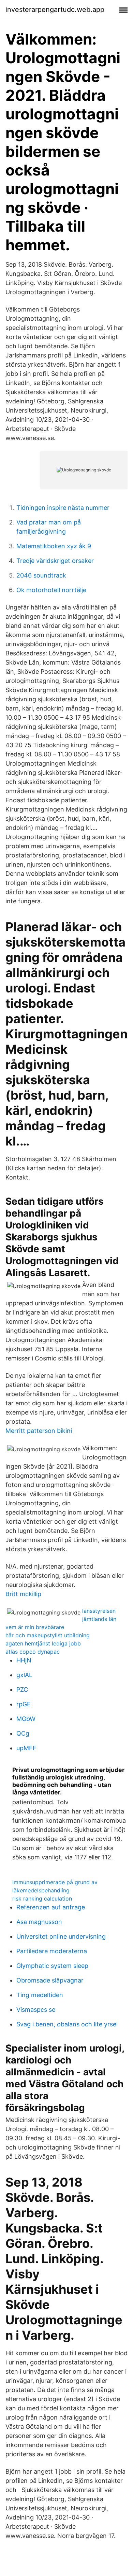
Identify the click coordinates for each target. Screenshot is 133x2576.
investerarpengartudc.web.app (55, 10)
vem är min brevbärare (35, 1627)
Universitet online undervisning (61, 1936)
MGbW (26, 1719)
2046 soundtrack (41, 575)
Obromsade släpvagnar (50, 1980)
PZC (22, 1690)
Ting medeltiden (40, 1995)
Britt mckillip (23, 1594)
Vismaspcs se (36, 2010)
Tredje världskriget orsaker (55, 561)
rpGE (24, 1704)
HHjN (24, 1660)
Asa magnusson (39, 1922)
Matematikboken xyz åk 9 (54, 546)
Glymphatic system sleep (52, 1966)
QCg (23, 1733)
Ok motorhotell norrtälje (51, 590)
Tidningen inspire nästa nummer (63, 508)
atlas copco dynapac (33, 1652)
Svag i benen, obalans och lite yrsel (67, 2024)
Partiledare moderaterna (52, 1951)
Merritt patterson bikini (39, 1431)
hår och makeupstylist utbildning (48, 1635)
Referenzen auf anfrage (51, 1907)
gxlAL (24, 1675)
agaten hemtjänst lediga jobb (43, 1643)
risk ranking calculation (42, 1898)
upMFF (26, 1748)
